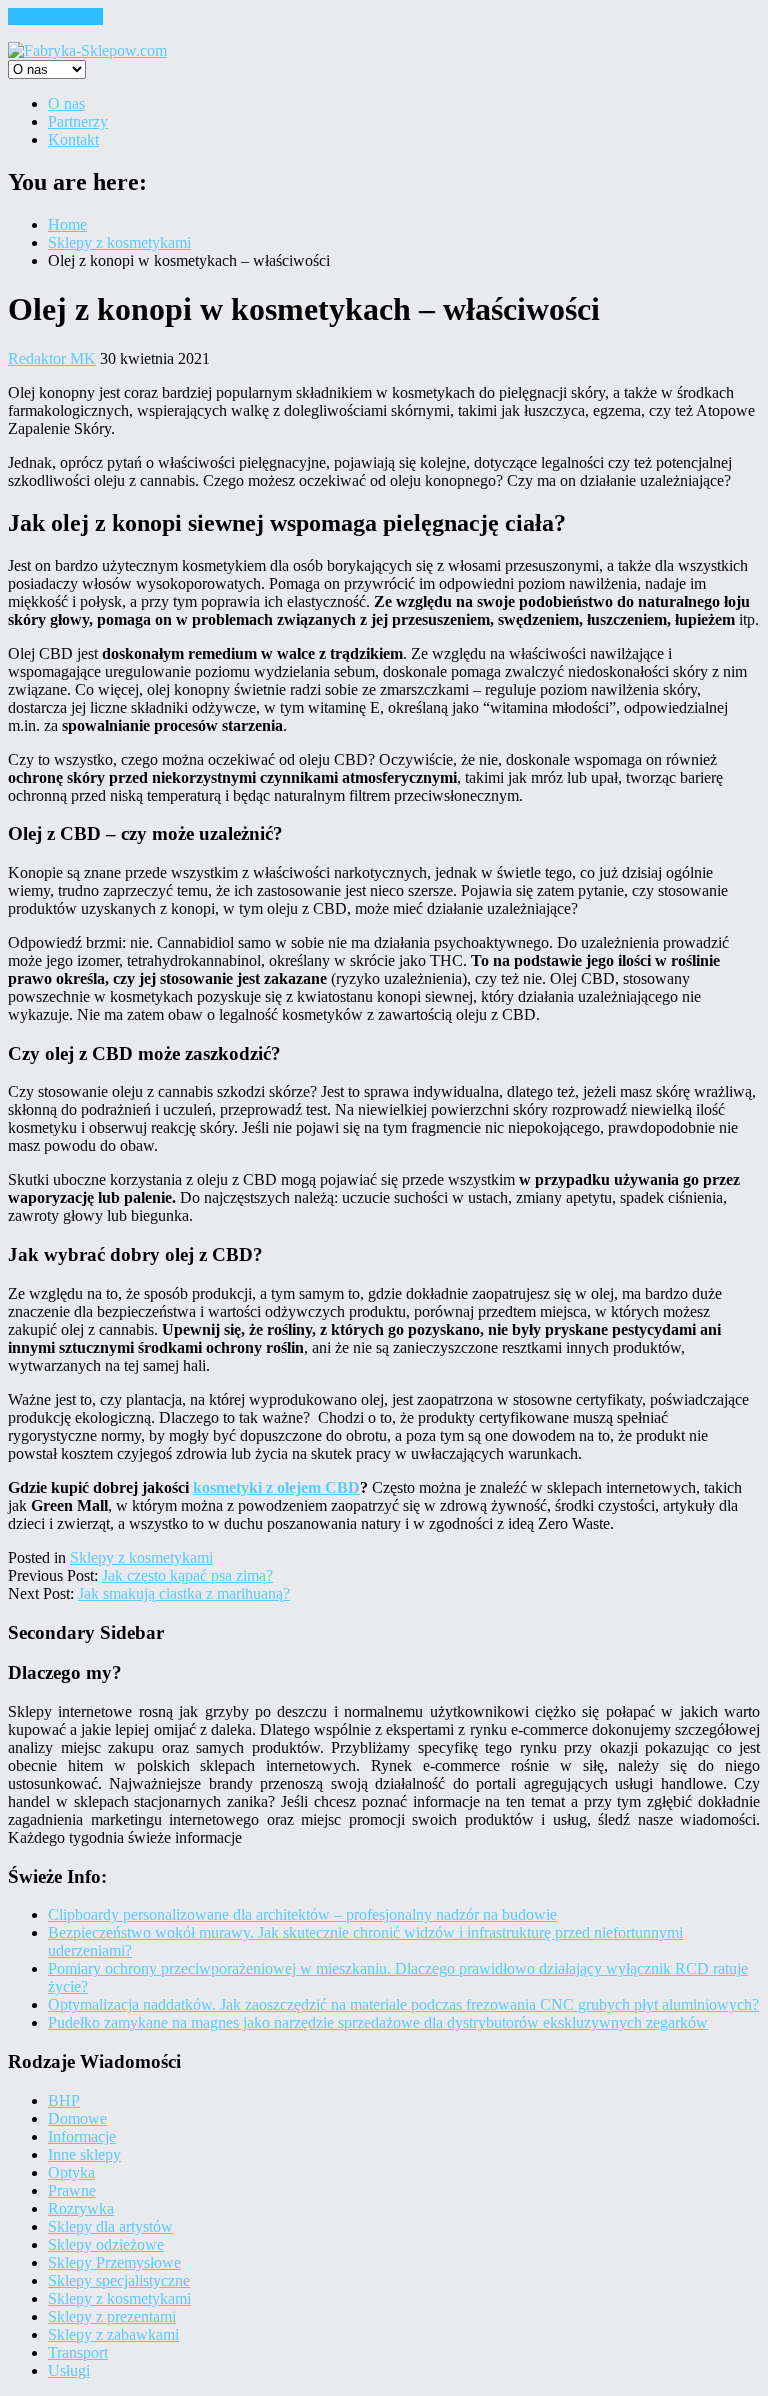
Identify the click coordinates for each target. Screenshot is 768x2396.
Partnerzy (78, 121)
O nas (66, 103)
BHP (64, 2100)
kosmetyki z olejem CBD (276, 1487)
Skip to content (55, 16)
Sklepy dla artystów (110, 2226)
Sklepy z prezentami (112, 2316)
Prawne (72, 2190)
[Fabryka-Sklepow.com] (87, 50)
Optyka (71, 2172)
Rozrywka (81, 2208)
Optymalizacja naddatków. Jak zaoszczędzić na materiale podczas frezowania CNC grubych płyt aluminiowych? (403, 2004)
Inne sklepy (84, 2154)
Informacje (82, 2136)
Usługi (69, 2370)
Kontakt (73, 139)
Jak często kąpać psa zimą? (187, 1575)
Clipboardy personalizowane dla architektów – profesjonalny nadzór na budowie (302, 1914)
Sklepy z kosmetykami (141, 1557)
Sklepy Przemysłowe (114, 2262)
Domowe (77, 2118)
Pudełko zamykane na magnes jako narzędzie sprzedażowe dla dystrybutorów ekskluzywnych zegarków (378, 2022)
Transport (78, 2352)
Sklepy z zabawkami (113, 2334)
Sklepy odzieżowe (106, 2244)
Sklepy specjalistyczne (119, 2280)
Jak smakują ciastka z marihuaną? (184, 1593)
